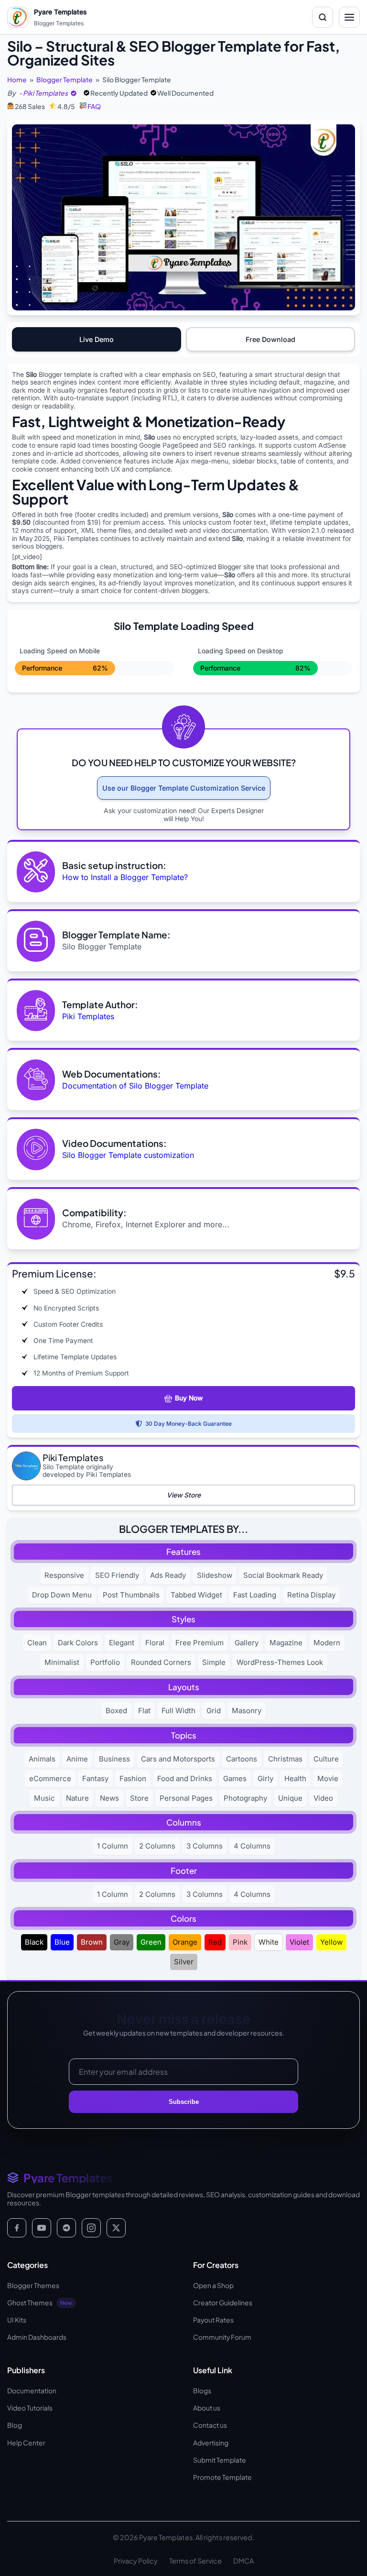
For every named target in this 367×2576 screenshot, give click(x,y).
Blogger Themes (33, 2285)
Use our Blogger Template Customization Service (184, 788)
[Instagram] (91, 2228)
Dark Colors (78, 1643)
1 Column (113, 1846)
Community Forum (222, 2337)
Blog (15, 2425)
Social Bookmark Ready (283, 1575)
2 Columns (157, 1846)
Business (114, 1759)
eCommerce (50, 1778)
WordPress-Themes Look (280, 1662)
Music (44, 1798)
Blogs (202, 2391)
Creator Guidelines (223, 2303)
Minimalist (62, 1662)
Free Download (270, 339)
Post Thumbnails (131, 1595)
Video (323, 1798)
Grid (214, 1711)
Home (17, 80)
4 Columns (252, 1846)
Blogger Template (65, 80)
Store (139, 1798)
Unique (290, 1798)
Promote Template (222, 2477)
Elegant (122, 1643)
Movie (328, 1778)
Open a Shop (213, 2285)
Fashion (133, 1778)
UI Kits (17, 2320)
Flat (144, 1711)
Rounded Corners (161, 1662)
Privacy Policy (136, 2561)
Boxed (116, 1711)
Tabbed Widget (196, 1595)
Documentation (32, 2391)
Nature (77, 1798)
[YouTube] (42, 2228)
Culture (326, 1759)
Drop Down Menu (62, 1595)
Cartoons (242, 1759)
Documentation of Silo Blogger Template (135, 1086)
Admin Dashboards (37, 2337)
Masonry (247, 1711)
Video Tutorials (30, 2408)
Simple (214, 1662)
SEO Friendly (117, 1575)
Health (295, 1778)
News (109, 1798)
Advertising (211, 2443)
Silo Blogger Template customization (128, 1155)
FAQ (94, 106)
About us (207, 2408)
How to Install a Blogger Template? (125, 877)
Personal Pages (186, 1798)
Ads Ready (168, 1575)
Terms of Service (195, 2561)
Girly (265, 1778)
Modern (327, 1643)
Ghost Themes (40, 2303)
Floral (155, 1643)
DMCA (243, 2561)
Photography (245, 1798)
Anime (77, 1759)
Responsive (64, 1575)
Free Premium (200, 1643)
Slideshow (215, 1575)
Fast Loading (255, 1595)
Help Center (26, 2443)
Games (235, 1778)
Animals (42, 1759)
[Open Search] (323, 17)
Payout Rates (213, 2320)
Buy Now (189, 1398)
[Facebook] (17, 2228)
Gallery (247, 1643)
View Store (184, 1495)
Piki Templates (88, 1016)
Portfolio (105, 1662)
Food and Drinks (185, 1778)
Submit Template (220, 2460)
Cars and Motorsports (178, 1759)
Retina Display (311, 1595)
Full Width (178, 1711)
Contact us (210, 2425)
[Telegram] (66, 2228)
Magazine (286, 1643)
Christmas (285, 1759)
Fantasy (95, 1778)
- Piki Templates (43, 93)
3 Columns (205, 1846)
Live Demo (97, 339)
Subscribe (184, 2102)
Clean (37, 1643)
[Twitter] (116, 2228)
